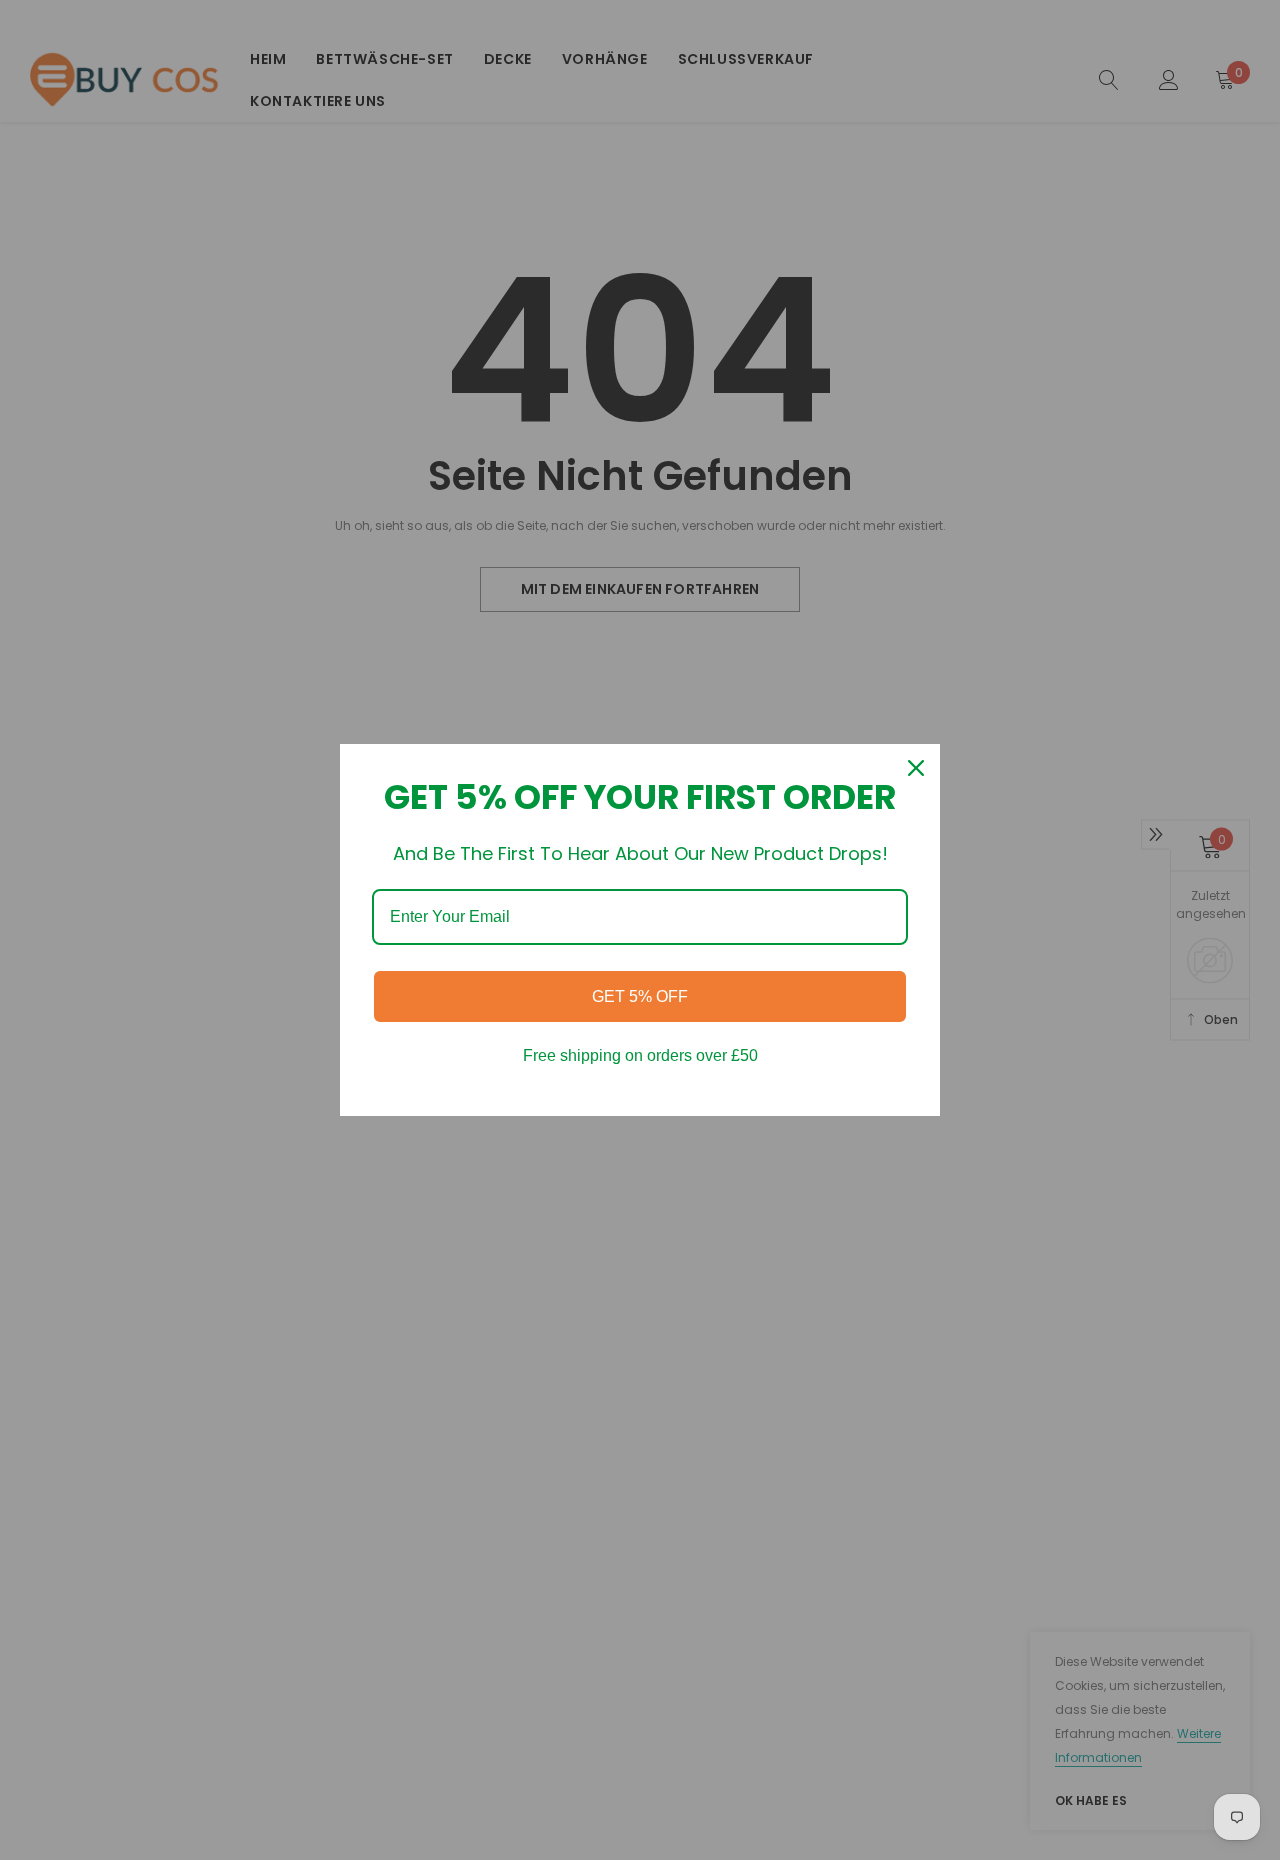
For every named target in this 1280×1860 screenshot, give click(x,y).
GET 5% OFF (640, 996)
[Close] (916, 768)
